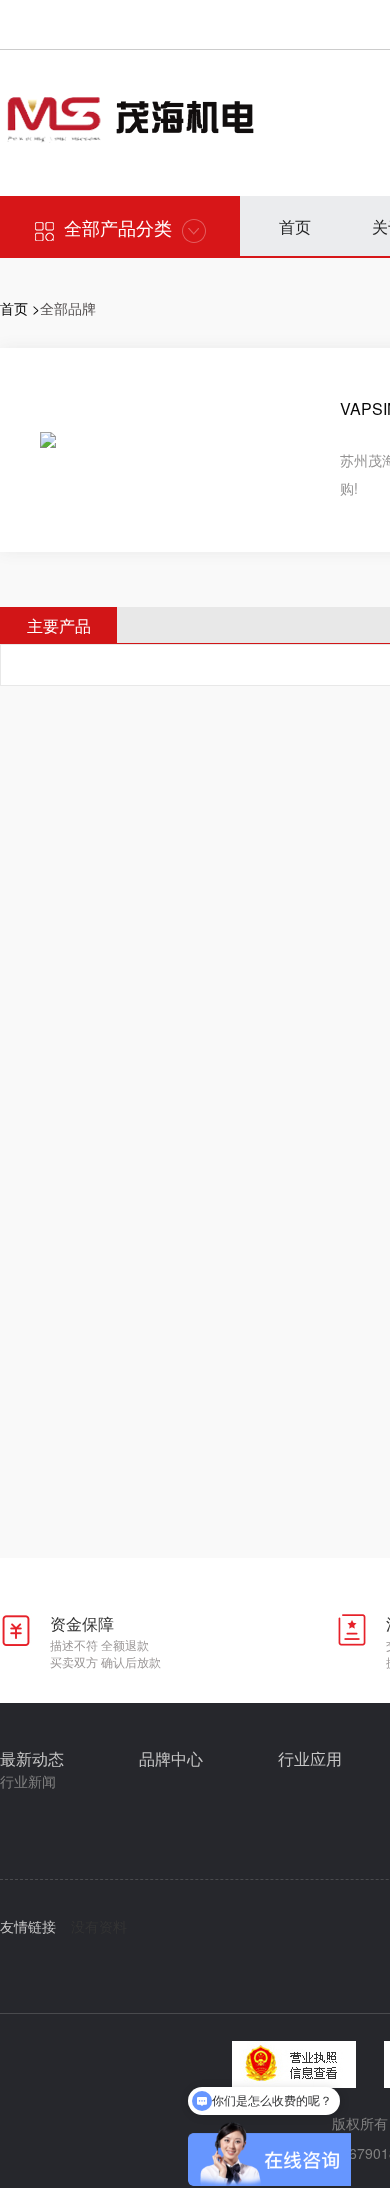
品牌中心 (171, 1758)
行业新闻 (28, 1781)
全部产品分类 (118, 227)
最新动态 (32, 1758)
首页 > (20, 308)
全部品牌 (68, 308)
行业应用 (310, 1758)
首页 (295, 226)
